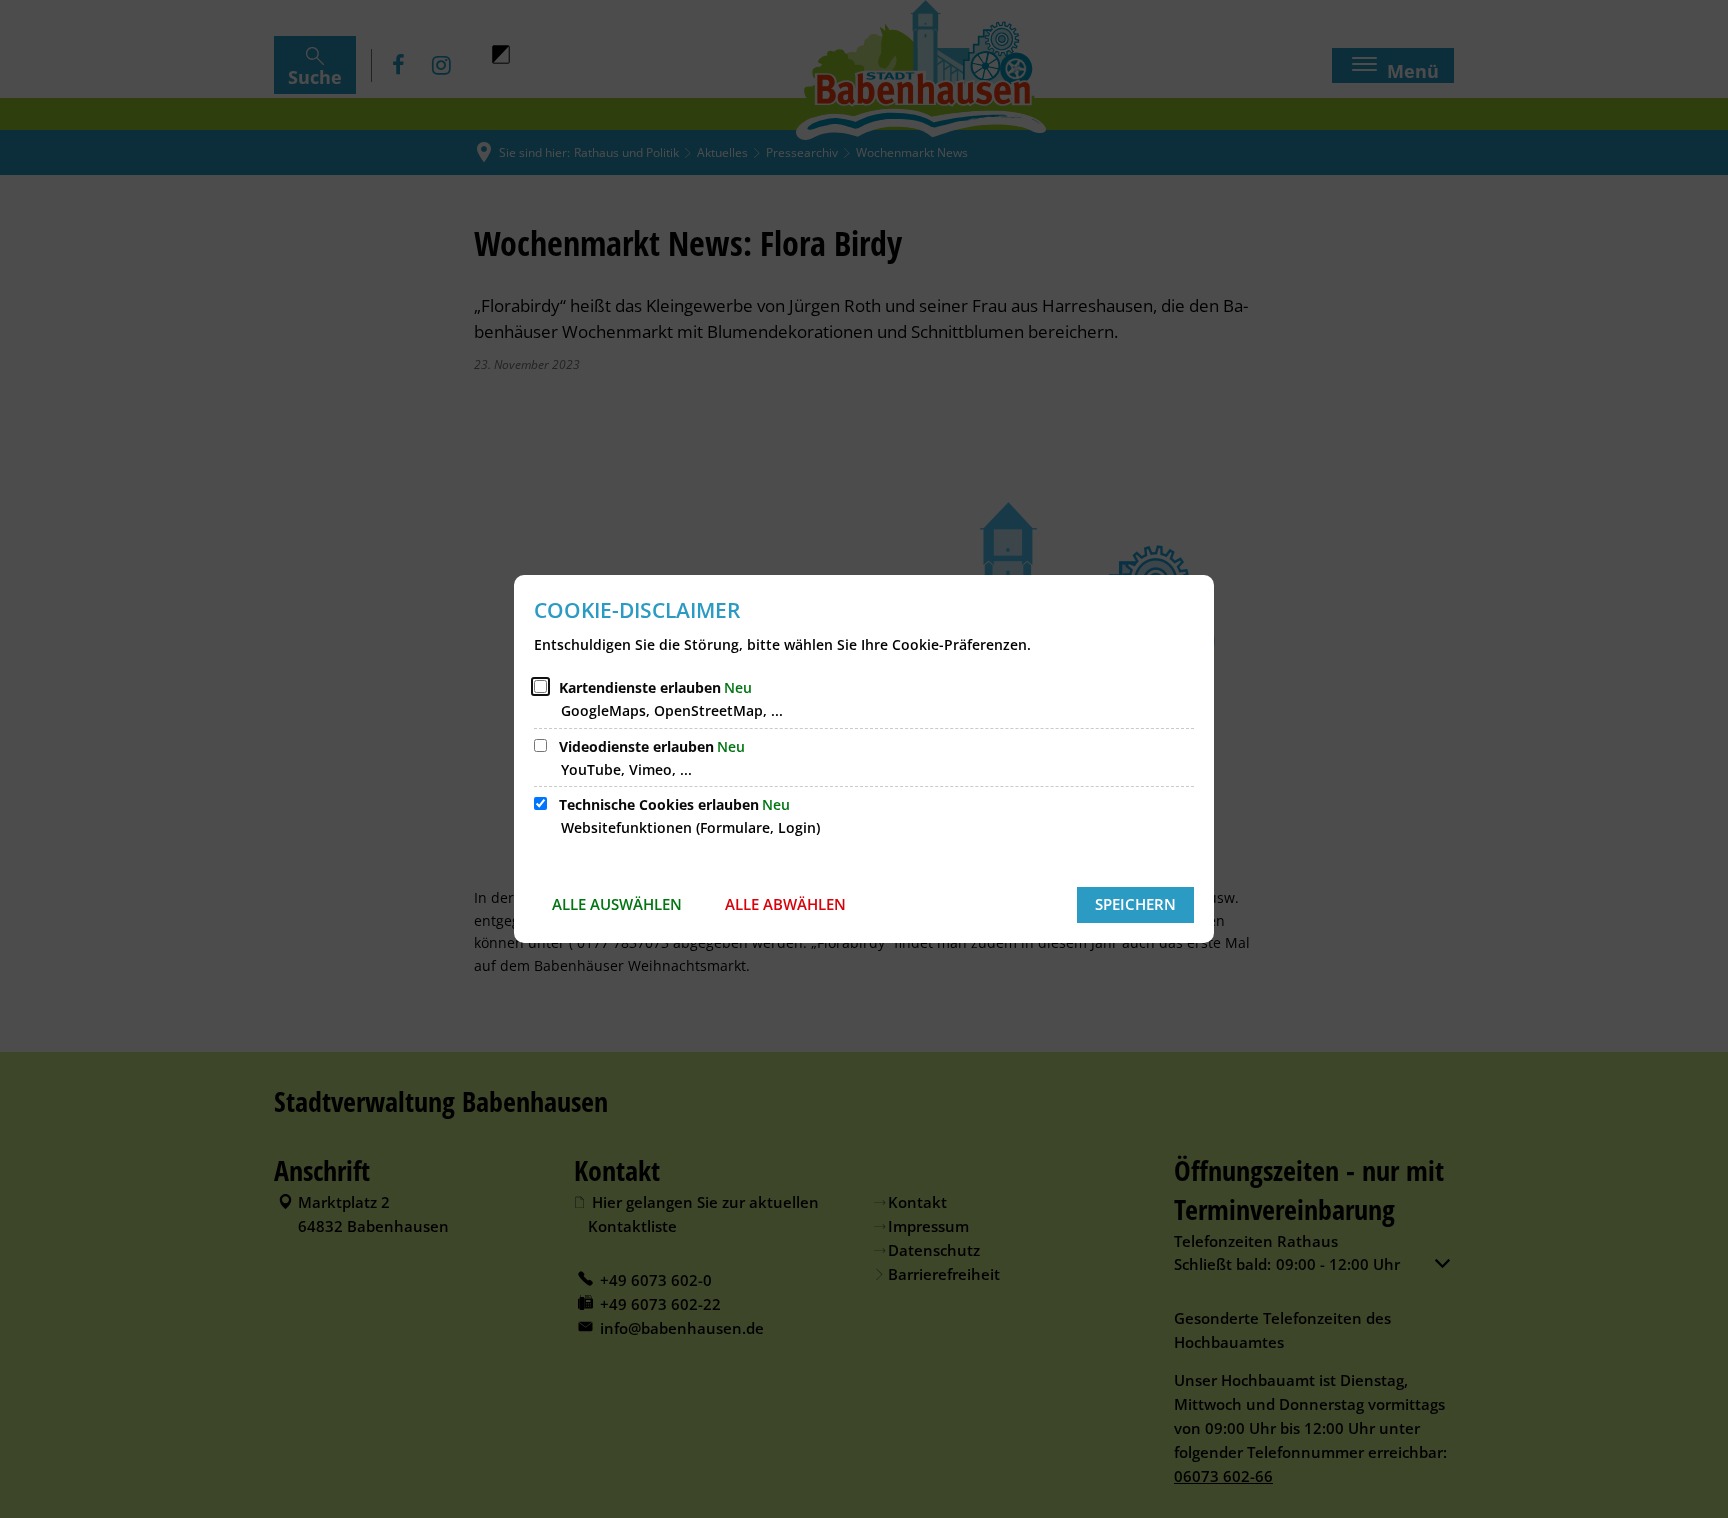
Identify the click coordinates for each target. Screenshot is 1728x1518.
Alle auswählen (617, 904)
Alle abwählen (785, 904)
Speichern (1135, 904)
